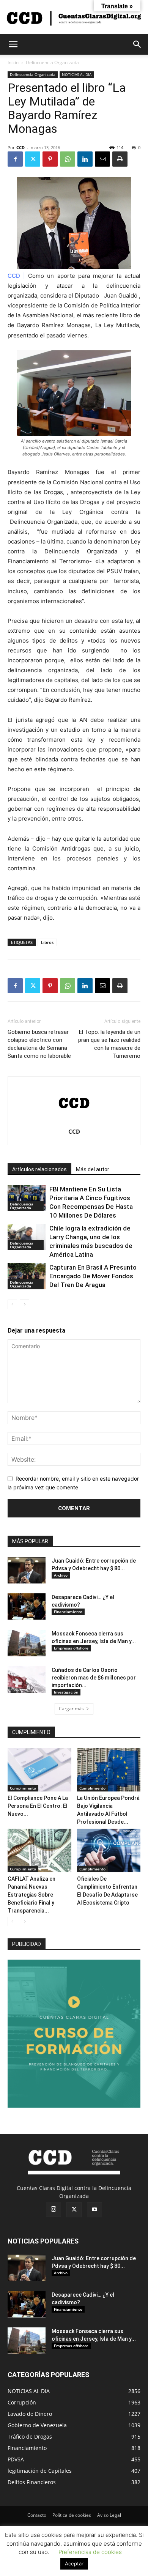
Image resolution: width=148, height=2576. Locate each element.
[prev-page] (12, 1304)
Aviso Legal (109, 2515)
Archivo (61, 1575)
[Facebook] (15, 159)
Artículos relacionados (39, 1169)
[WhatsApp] (68, 159)
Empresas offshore (71, 1648)
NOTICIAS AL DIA (77, 74)
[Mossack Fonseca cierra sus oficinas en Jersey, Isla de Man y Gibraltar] (27, 1643)
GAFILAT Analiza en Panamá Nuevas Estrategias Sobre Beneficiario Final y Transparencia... (31, 1895)
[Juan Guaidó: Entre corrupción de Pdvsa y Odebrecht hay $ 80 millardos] (27, 1570)
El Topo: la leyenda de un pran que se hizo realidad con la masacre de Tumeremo (109, 1044)
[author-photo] (74, 1121)
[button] (13, 44)
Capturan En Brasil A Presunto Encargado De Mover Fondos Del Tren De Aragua (93, 1276)
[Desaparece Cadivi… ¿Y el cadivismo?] (27, 1607)
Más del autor (93, 1169)
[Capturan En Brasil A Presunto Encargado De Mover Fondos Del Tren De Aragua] (27, 1276)
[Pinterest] (50, 159)
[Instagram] (54, 2209)
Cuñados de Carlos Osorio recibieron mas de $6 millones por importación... (94, 1678)
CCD (20, 147)
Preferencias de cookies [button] (90, 2552)
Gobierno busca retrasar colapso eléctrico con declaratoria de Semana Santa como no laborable (39, 1044)
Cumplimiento (23, 1788)
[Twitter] (33, 159)
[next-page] (24, 1304)
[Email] (102, 159)
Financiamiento (68, 1612)
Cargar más (71, 1709)
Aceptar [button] (74, 2563)
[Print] (120, 159)
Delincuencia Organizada (52, 62)
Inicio (13, 62)
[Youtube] (94, 2210)
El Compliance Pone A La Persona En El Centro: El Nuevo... (38, 1806)
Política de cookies (72, 2515)
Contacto (37, 2515)
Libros (47, 942)
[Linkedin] (85, 159)
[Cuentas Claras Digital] (74, 18)
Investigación (66, 1692)
